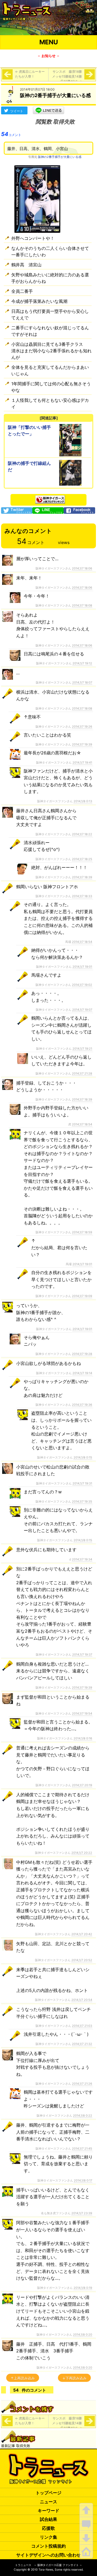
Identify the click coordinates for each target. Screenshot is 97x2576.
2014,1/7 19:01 (82, 967)
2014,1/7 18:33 (82, 896)
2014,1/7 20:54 (82, 2000)
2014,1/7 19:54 (82, 1713)
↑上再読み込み (23, 2378)
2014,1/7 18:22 (82, 834)
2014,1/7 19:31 (82, 1483)
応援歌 (48, 2528)
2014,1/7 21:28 (82, 1073)
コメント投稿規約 (48, 2546)
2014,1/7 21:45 (82, 2149)
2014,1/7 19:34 (82, 1559)
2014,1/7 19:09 (82, 1296)
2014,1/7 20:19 (82, 1785)
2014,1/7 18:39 (82, 877)
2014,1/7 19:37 (82, 1655)
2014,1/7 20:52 (82, 1960)
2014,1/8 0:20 (83, 2335)
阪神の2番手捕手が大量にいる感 (60, 157)
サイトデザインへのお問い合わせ (48, 2555)
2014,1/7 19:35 (82, 1501)
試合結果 (48, 2519)
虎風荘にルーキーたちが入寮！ (30, 74)
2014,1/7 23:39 (82, 2213)
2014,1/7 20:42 (82, 1934)
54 (11, 134)
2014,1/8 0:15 (83, 1457)
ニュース (48, 2502)
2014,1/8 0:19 (83, 2288)
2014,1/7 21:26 (82, 2084)
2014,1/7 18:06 (82, 568)
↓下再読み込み (74, 2378)
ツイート (17, 111)
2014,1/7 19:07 (82, 1010)
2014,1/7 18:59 (82, 1232)
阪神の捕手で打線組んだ (29, 466)
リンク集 (48, 2537)
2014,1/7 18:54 (82, 942)
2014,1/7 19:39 (82, 744)
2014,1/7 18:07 (82, 682)
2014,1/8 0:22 (83, 2116)
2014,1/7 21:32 (82, 2044)
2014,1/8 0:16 (83, 1738)
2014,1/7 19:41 (82, 762)
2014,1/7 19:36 (82, 1405)
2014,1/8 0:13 (83, 801)
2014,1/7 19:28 (82, 1354)
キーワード (48, 2511)
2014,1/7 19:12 (82, 663)
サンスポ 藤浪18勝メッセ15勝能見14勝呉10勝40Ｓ (67, 76)
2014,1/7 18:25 (82, 859)
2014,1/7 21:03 (82, 2026)
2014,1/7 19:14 (82, 1373)
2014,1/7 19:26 (82, 727)
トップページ (48, 2493)
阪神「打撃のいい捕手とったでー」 (29, 430)
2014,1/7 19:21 (82, 1049)
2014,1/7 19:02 (82, 985)
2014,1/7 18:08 (82, 605)
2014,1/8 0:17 (83, 2180)
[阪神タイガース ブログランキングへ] (50, 498)
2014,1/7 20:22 (82, 1853)
